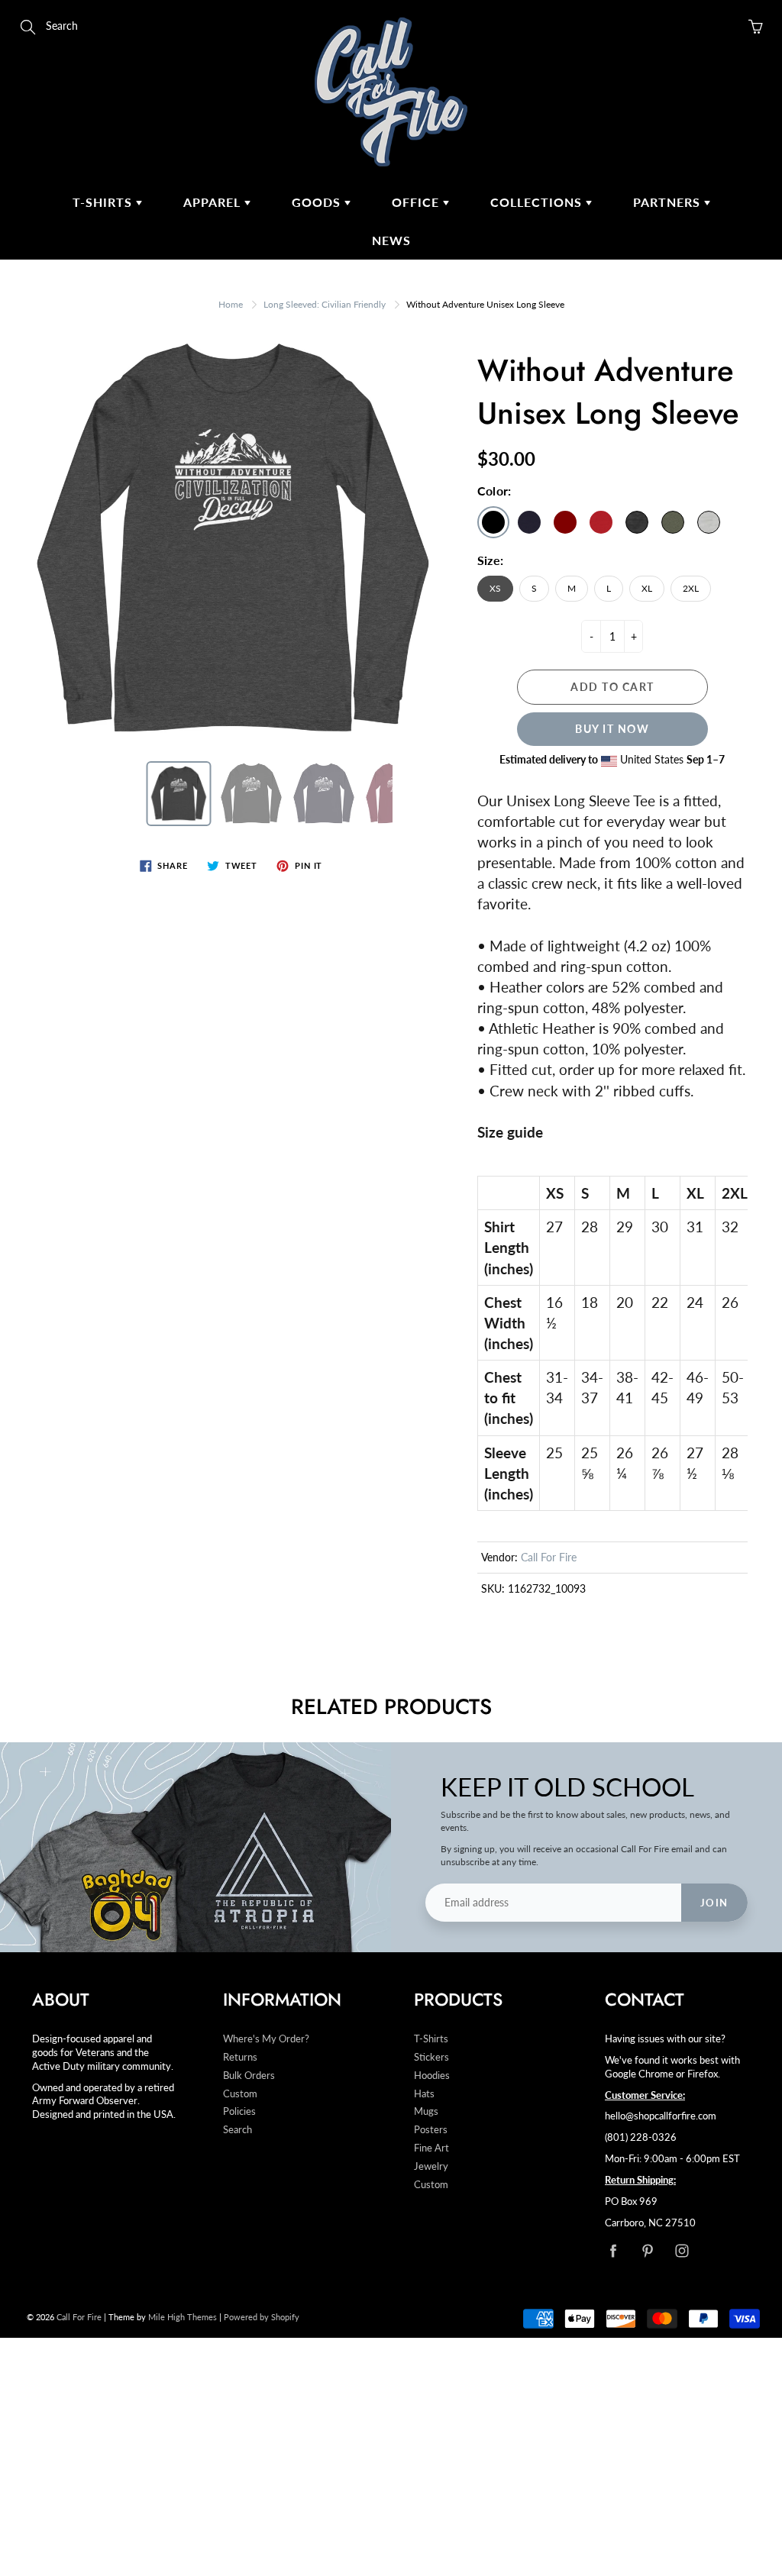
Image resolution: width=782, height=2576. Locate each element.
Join (714, 1903)
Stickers (431, 2057)
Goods (318, 202)
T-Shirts (104, 202)
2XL (691, 588)
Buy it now (612, 729)
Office (417, 202)
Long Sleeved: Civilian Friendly (325, 304)
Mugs (426, 2111)
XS (495, 588)
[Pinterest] (647, 2251)
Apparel (214, 202)
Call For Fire (549, 1557)
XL (647, 588)
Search (238, 2130)
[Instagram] (682, 2251)
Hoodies (432, 2076)
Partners (669, 202)
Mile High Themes (183, 2317)
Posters (431, 2130)
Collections (538, 202)
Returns (240, 2057)
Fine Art (431, 2148)
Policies (239, 2111)
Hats (424, 2094)
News (391, 240)
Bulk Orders (249, 2076)
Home (231, 304)
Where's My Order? (266, 2039)
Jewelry (431, 2166)
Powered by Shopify (262, 2317)
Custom (240, 2094)
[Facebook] (613, 2251)
